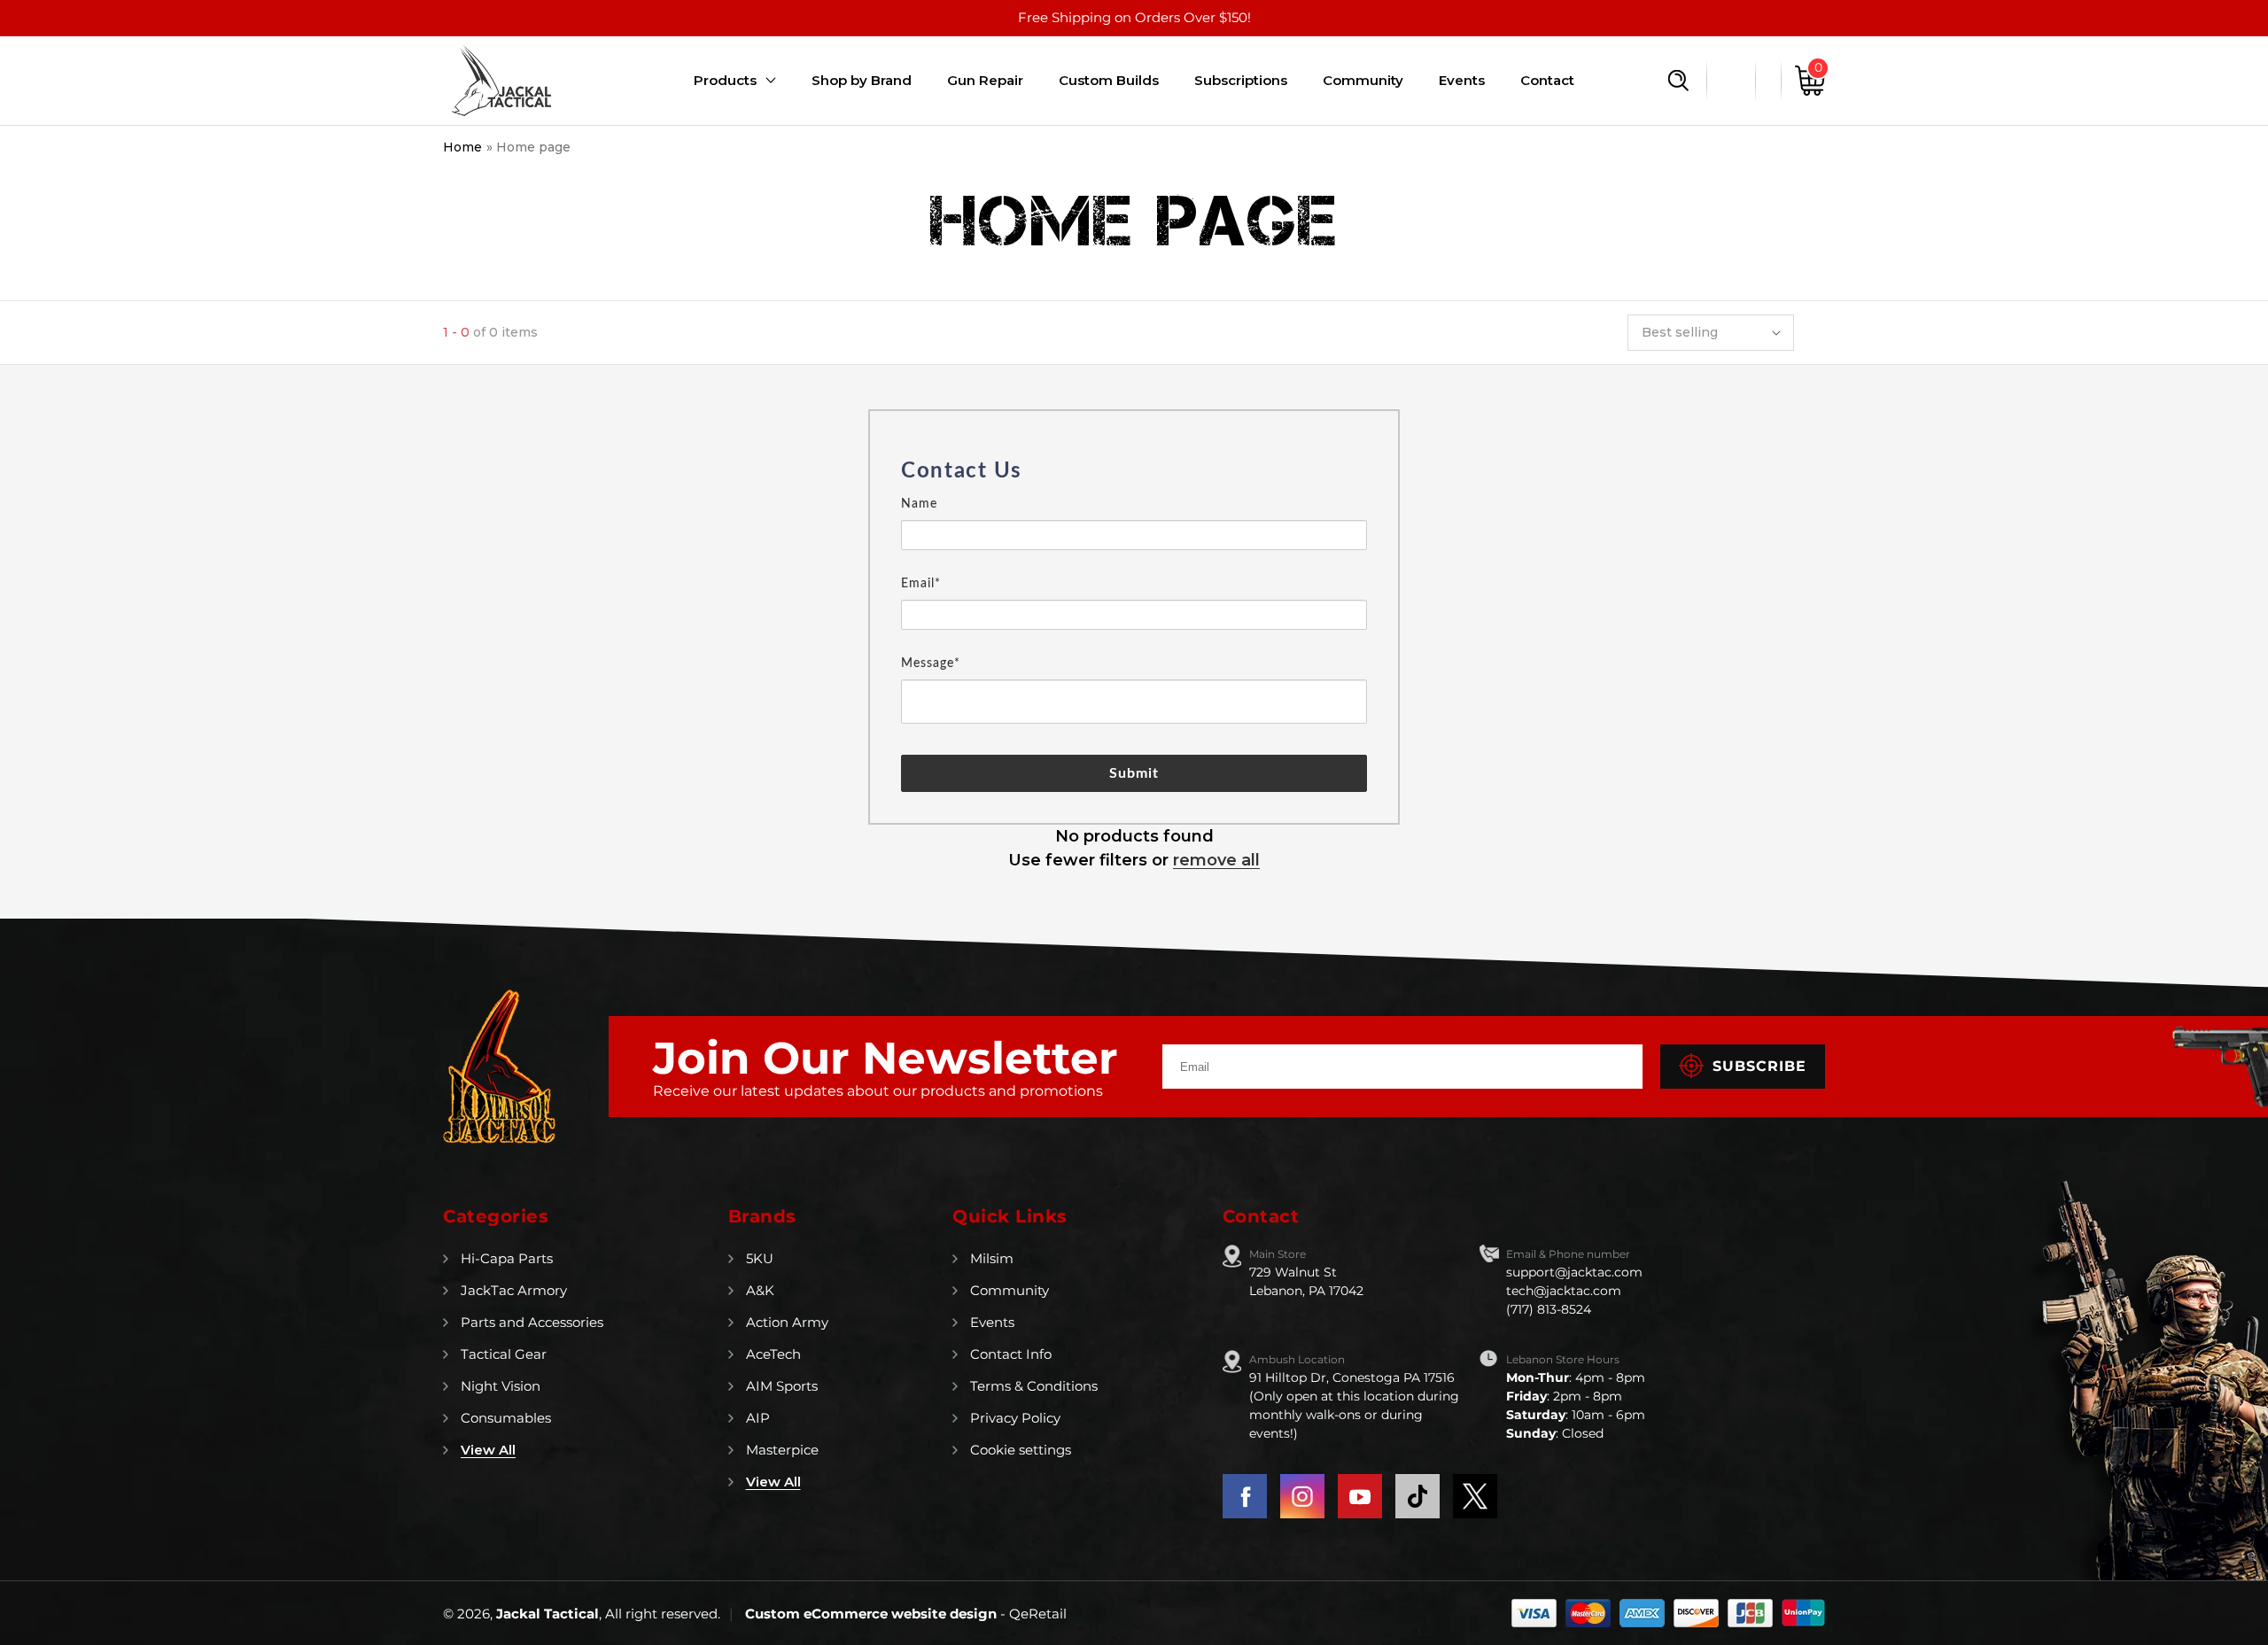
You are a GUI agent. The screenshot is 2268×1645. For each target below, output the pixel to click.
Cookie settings (1021, 1450)
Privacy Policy (1015, 1418)
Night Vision (501, 1386)
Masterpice (782, 1450)
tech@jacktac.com (1564, 1291)
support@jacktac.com (1574, 1272)
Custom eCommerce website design (873, 1614)
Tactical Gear (504, 1354)
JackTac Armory (514, 1290)
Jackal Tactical (548, 1614)
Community (1010, 1290)
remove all (1216, 860)
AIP (758, 1418)
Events (992, 1322)
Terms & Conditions (1034, 1386)
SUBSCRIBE (1759, 1066)
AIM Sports (782, 1386)
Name (919, 504)
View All (488, 1450)
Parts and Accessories (532, 1322)
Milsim (992, 1258)
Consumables (506, 1418)
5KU (760, 1258)
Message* (931, 663)
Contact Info (1011, 1354)
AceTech (773, 1354)
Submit (1134, 773)
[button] (1678, 81)
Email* (921, 584)
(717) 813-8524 (1549, 1309)
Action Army (787, 1322)
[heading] (1134, 471)
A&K (760, 1290)
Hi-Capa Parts (507, 1258)
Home (462, 147)
